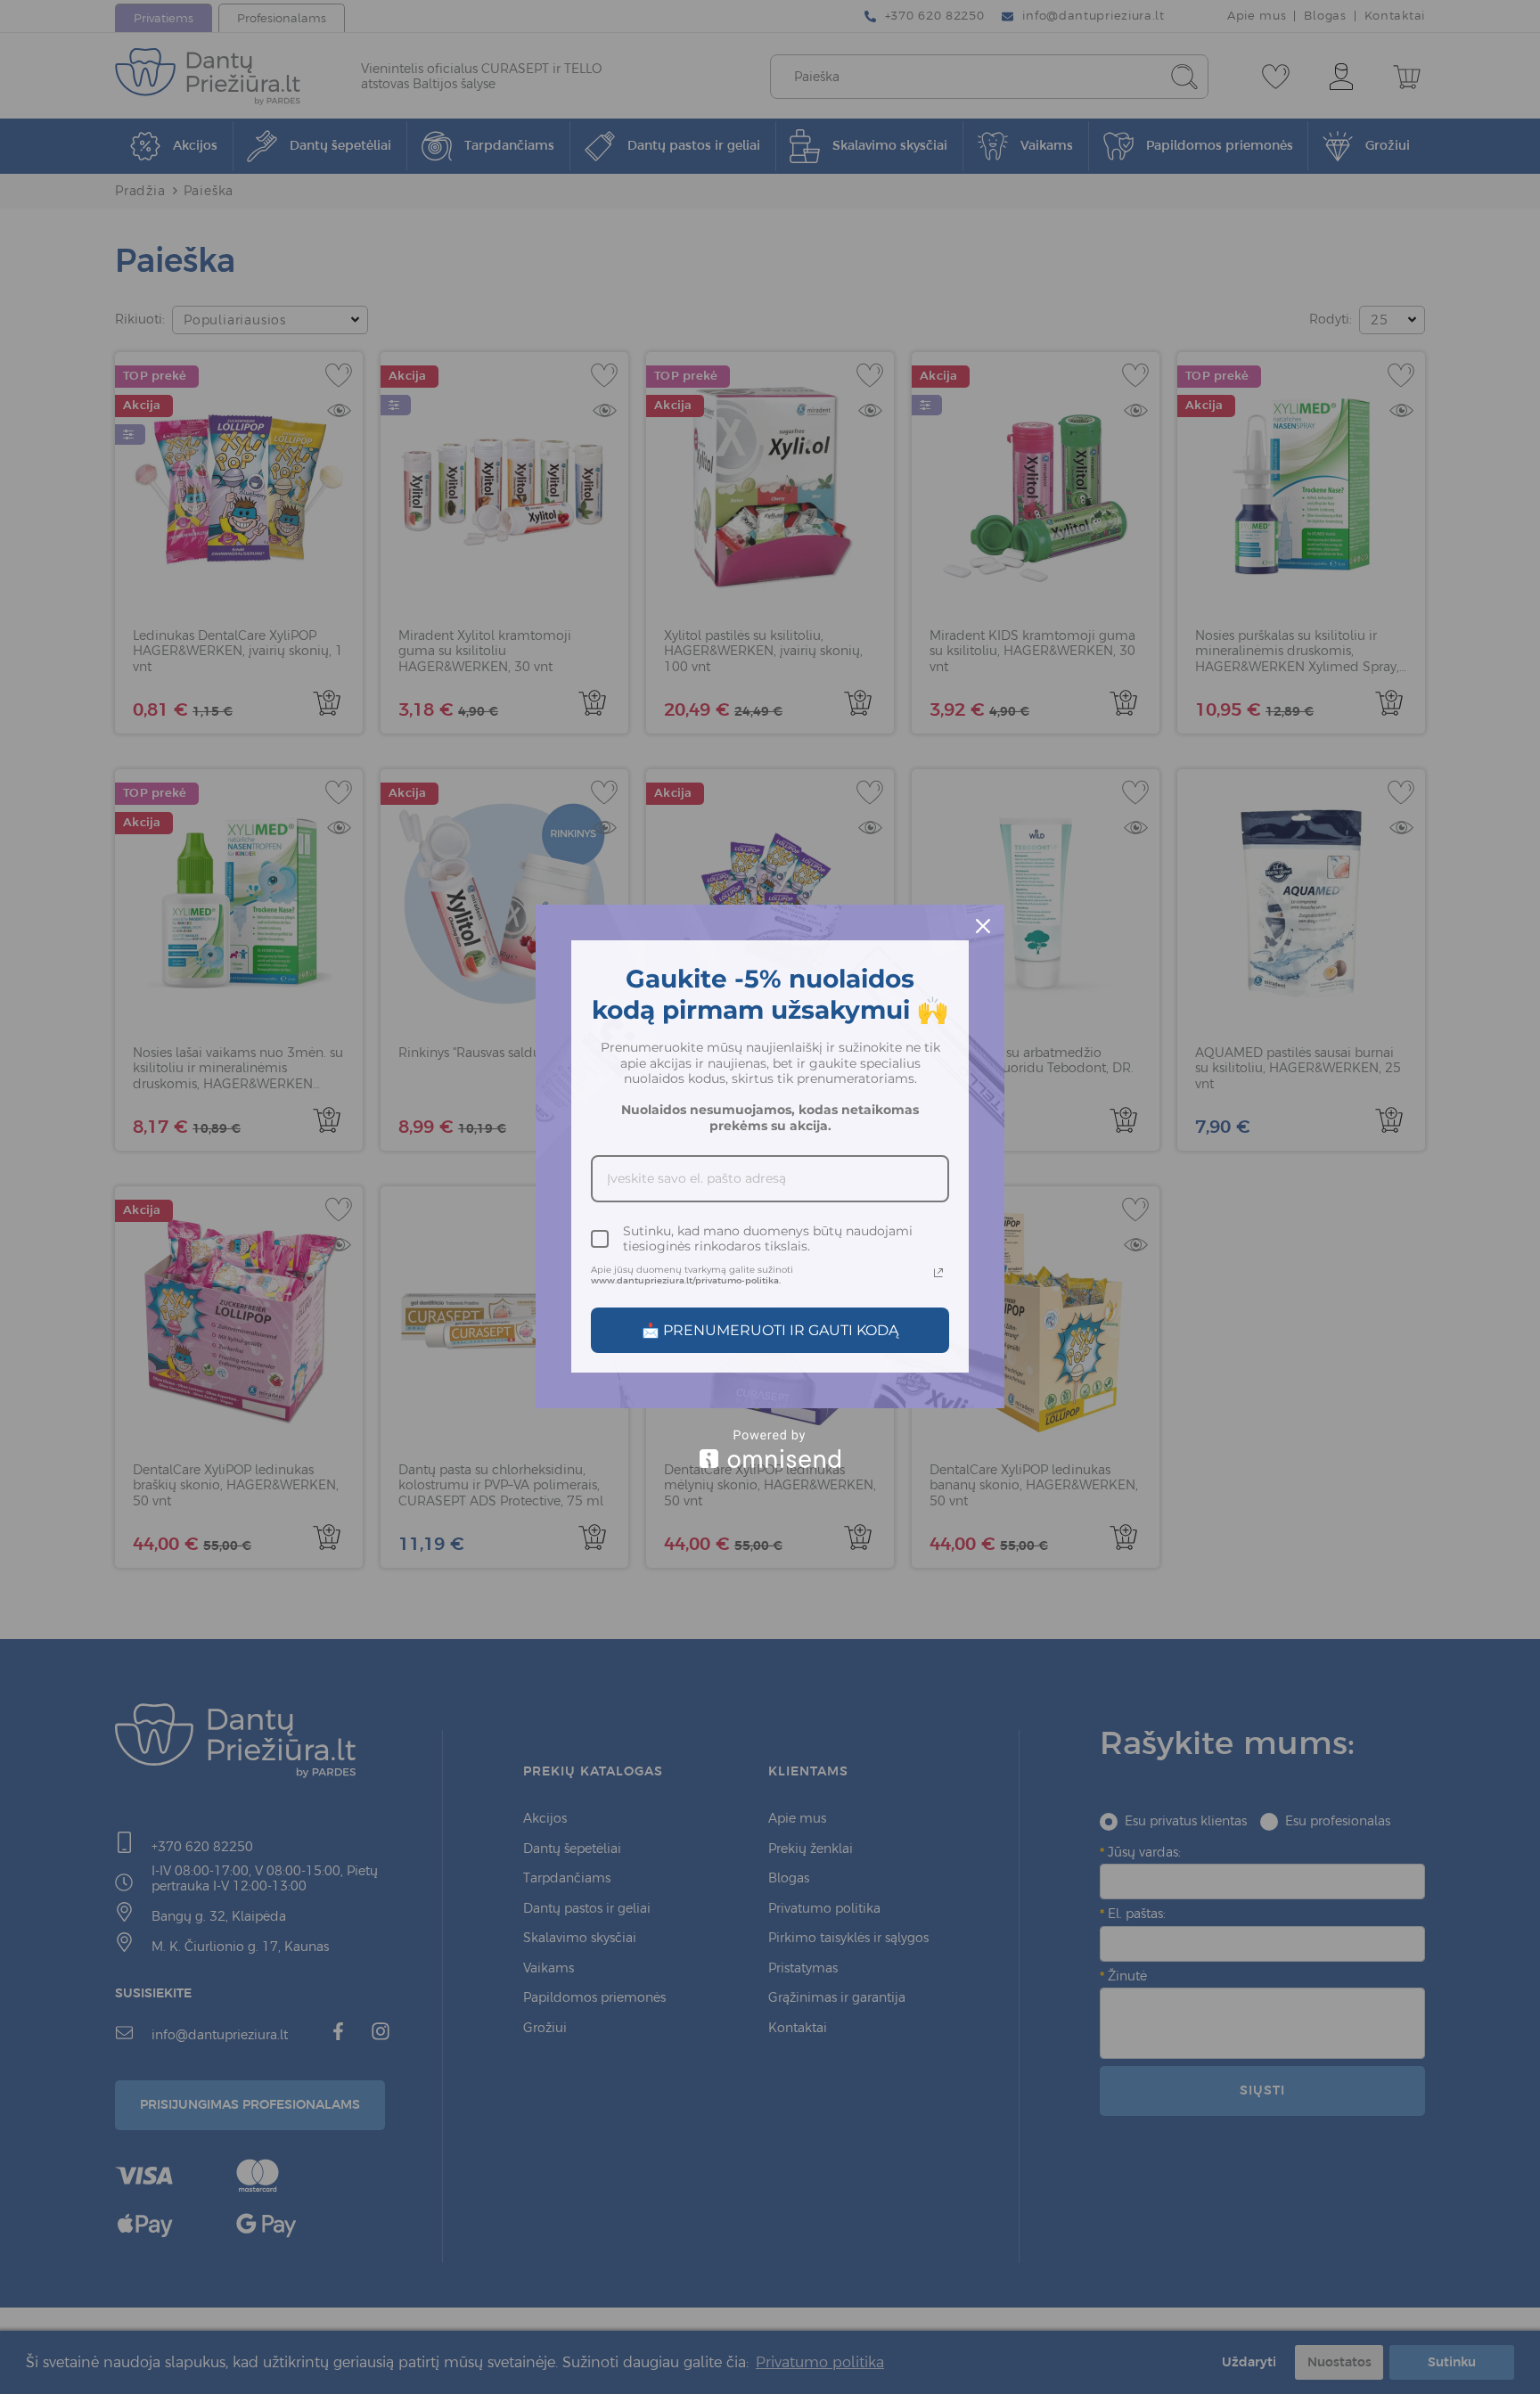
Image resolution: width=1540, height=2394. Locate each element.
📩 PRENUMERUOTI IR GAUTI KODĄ (770, 1330)
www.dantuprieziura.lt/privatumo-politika (685, 1280)
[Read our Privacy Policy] (938, 1273)
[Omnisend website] (770, 1449)
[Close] (983, 926)
